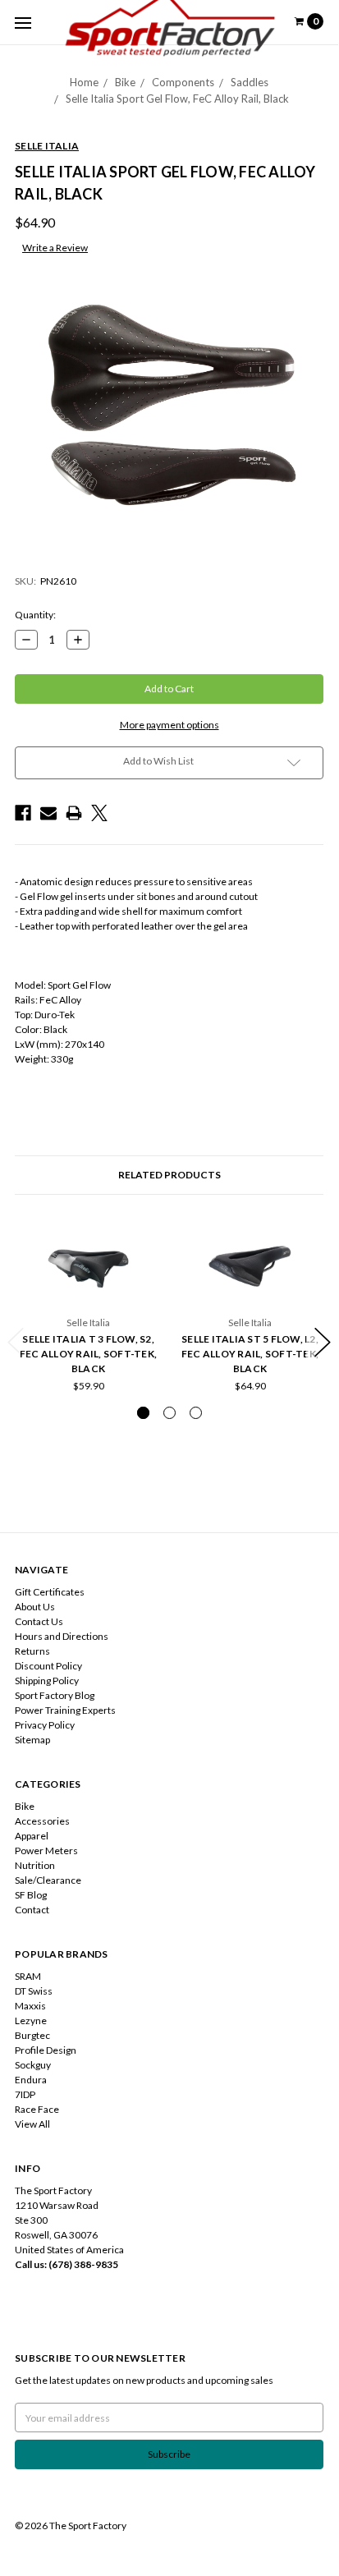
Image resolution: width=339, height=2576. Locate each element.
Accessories (42, 1821)
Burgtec (32, 2035)
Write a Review (55, 248)
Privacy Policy (45, 1725)
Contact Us (39, 1621)
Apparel (32, 1836)
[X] (99, 813)
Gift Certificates (50, 1592)
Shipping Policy (47, 1681)
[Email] (48, 813)
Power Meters (46, 1850)
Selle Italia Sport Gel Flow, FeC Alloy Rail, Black (177, 99)
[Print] (74, 813)
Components (183, 82)
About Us (35, 1607)
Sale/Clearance (48, 1880)
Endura (31, 2080)
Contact (32, 1910)
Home (84, 82)
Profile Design (46, 2050)
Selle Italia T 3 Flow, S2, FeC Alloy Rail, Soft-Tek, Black (88, 1354)
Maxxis (30, 2006)
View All (32, 2124)
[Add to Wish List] (144, 1265)
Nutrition (35, 1865)
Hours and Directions (62, 1636)
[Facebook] (23, 813)
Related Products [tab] (169, 1175)
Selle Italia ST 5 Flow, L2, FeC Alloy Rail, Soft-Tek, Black (250, 1354)
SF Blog (31, 1895)
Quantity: (35, 615)
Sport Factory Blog (55, 1695)
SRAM (28, 1976)
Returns (32, 1651)
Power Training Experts (65, 1710)
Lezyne (31, 2020)
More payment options (169, 725)
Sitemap (32, 1740)
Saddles (250, 82)
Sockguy (33, 2065)
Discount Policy (48, 1666)
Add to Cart (250, 1296)
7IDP (25, 2094)
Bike (125, 82)
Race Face (37, 2109)
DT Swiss (34, 1991)
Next (323, 1342)
